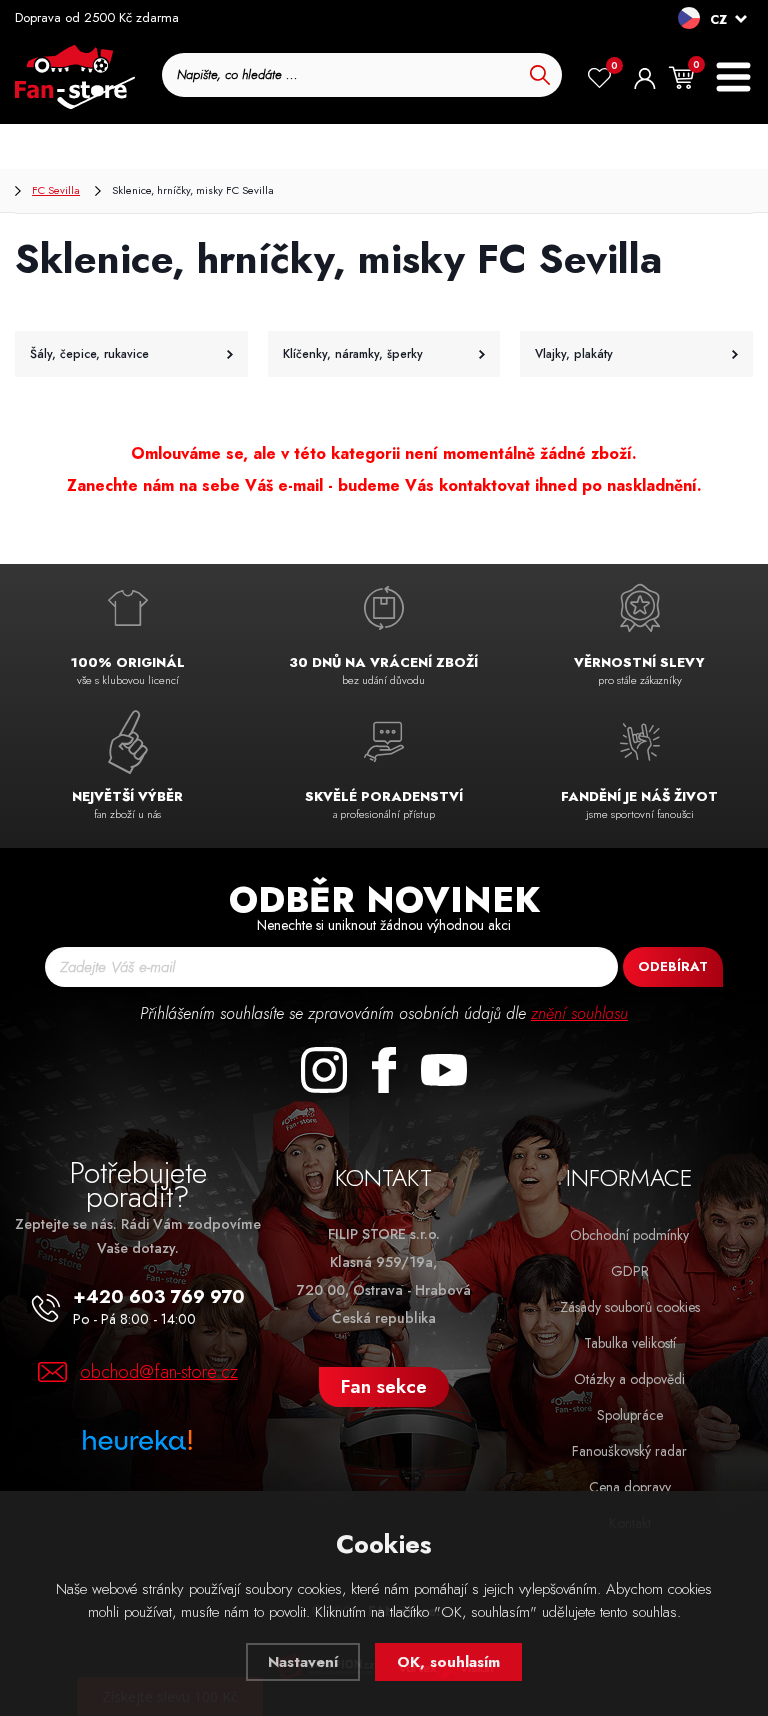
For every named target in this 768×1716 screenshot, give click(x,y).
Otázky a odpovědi (629, 1379)
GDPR (630, 1271)
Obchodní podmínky (629, 1235)
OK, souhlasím (448, 1662)
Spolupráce (630, 1415)
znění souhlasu (579, 1013)
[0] (599, 78)
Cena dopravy (630, 1487)
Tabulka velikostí (630, 1343)
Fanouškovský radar (629, 1451)
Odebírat (673, 966)
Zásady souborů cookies (630, 1307)
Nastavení (303, 1662)
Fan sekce (384, 1386)
